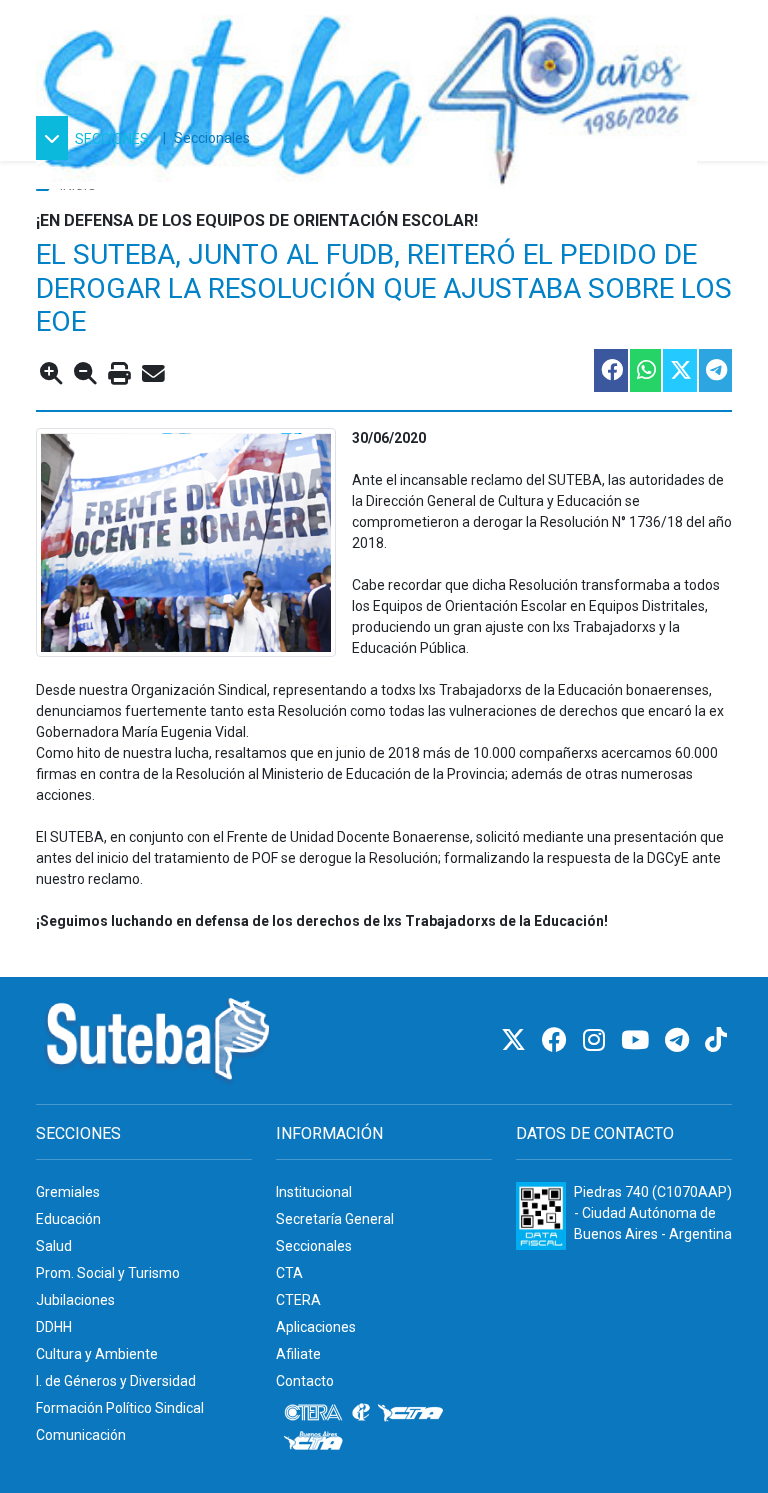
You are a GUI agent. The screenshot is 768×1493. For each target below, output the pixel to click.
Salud (54, 1246)
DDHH (54, 1327)
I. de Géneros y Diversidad (116, 1381)
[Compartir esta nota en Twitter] (679, 370)
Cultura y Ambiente (97, 1354)
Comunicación (81, 1435)
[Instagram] (597, 1040)
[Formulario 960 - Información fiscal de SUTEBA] (541, 1216)
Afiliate (298, 1354)
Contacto (305, 1381)
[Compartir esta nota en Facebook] (610, 370)
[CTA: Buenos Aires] (316, 1443)
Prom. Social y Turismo (108, 1273)
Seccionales (212, 138)
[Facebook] (557, 1040)
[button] (95, 138)
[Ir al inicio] (366, 93)
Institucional (314, 1192)
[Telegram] (680, 1040)
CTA (289, 1273)
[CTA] (410, 1413)
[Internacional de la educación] (361, 1413)
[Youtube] (638, 1040)
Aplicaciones (316, 1327)
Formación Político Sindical (120, 1408)
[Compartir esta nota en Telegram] (714, 370)
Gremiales (68, 1192)
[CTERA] (314, 1413)
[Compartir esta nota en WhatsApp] (644, 370)
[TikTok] (716, 1040)
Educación (68, 1219)
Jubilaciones (75, 1300)
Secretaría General (335, 1219)
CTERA (298, 1300)
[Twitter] (516, 1040)
